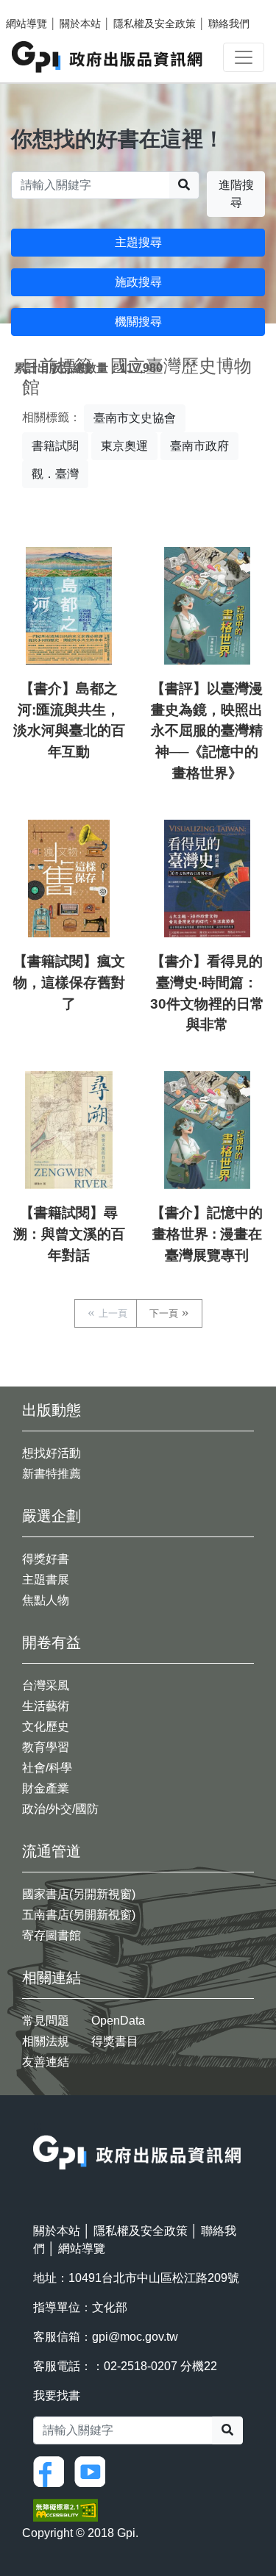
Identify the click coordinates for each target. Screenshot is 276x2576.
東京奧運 (124, 446)
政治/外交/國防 (60, 1809)
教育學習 (46, 1747)
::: (38, 2126)
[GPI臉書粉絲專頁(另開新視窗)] (52, 2471)
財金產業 (46, 1788)
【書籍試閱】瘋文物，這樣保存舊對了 (69, 983)
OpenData (118, 2021)
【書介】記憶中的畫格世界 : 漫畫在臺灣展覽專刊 (207, 1234)
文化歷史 (46, 1727)
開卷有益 (52, 1642)
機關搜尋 (138, 322)
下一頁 (164, 1313)
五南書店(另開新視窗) (79, 1915)
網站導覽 (26, 24)
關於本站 (80, 24)
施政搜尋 (138, 282)
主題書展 (46, 1579)
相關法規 (46, 2041)
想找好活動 (52, 1453)
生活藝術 (46, 1706)
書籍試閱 (55, 446)
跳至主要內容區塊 (41, 7)
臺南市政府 (199, 446)
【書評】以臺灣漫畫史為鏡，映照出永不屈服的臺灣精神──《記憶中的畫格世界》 (207, 731)
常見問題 (46, 2021)
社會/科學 (47, 1768)
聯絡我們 (229, 24)
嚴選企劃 (52, 1516)
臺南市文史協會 (135, 418)
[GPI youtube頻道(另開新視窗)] (93, 2471)
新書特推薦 (52, 1474)
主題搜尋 (138, 242)
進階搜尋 (236, 194)
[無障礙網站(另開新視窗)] (66, 2509)
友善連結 (46, 2062)
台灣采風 (46, 1685)
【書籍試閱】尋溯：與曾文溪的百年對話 (69, 1234)
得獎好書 (46, 1559)
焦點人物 (46, 1600)
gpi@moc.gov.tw (135, 2337)
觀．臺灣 (55, 474)
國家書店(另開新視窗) (79, 1894)
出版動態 (52, 1410)
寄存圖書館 (52, 1935)
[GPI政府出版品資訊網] (108, 57)
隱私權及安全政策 (155, 24)
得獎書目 (115, 2041)
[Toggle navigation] (244, 57)
